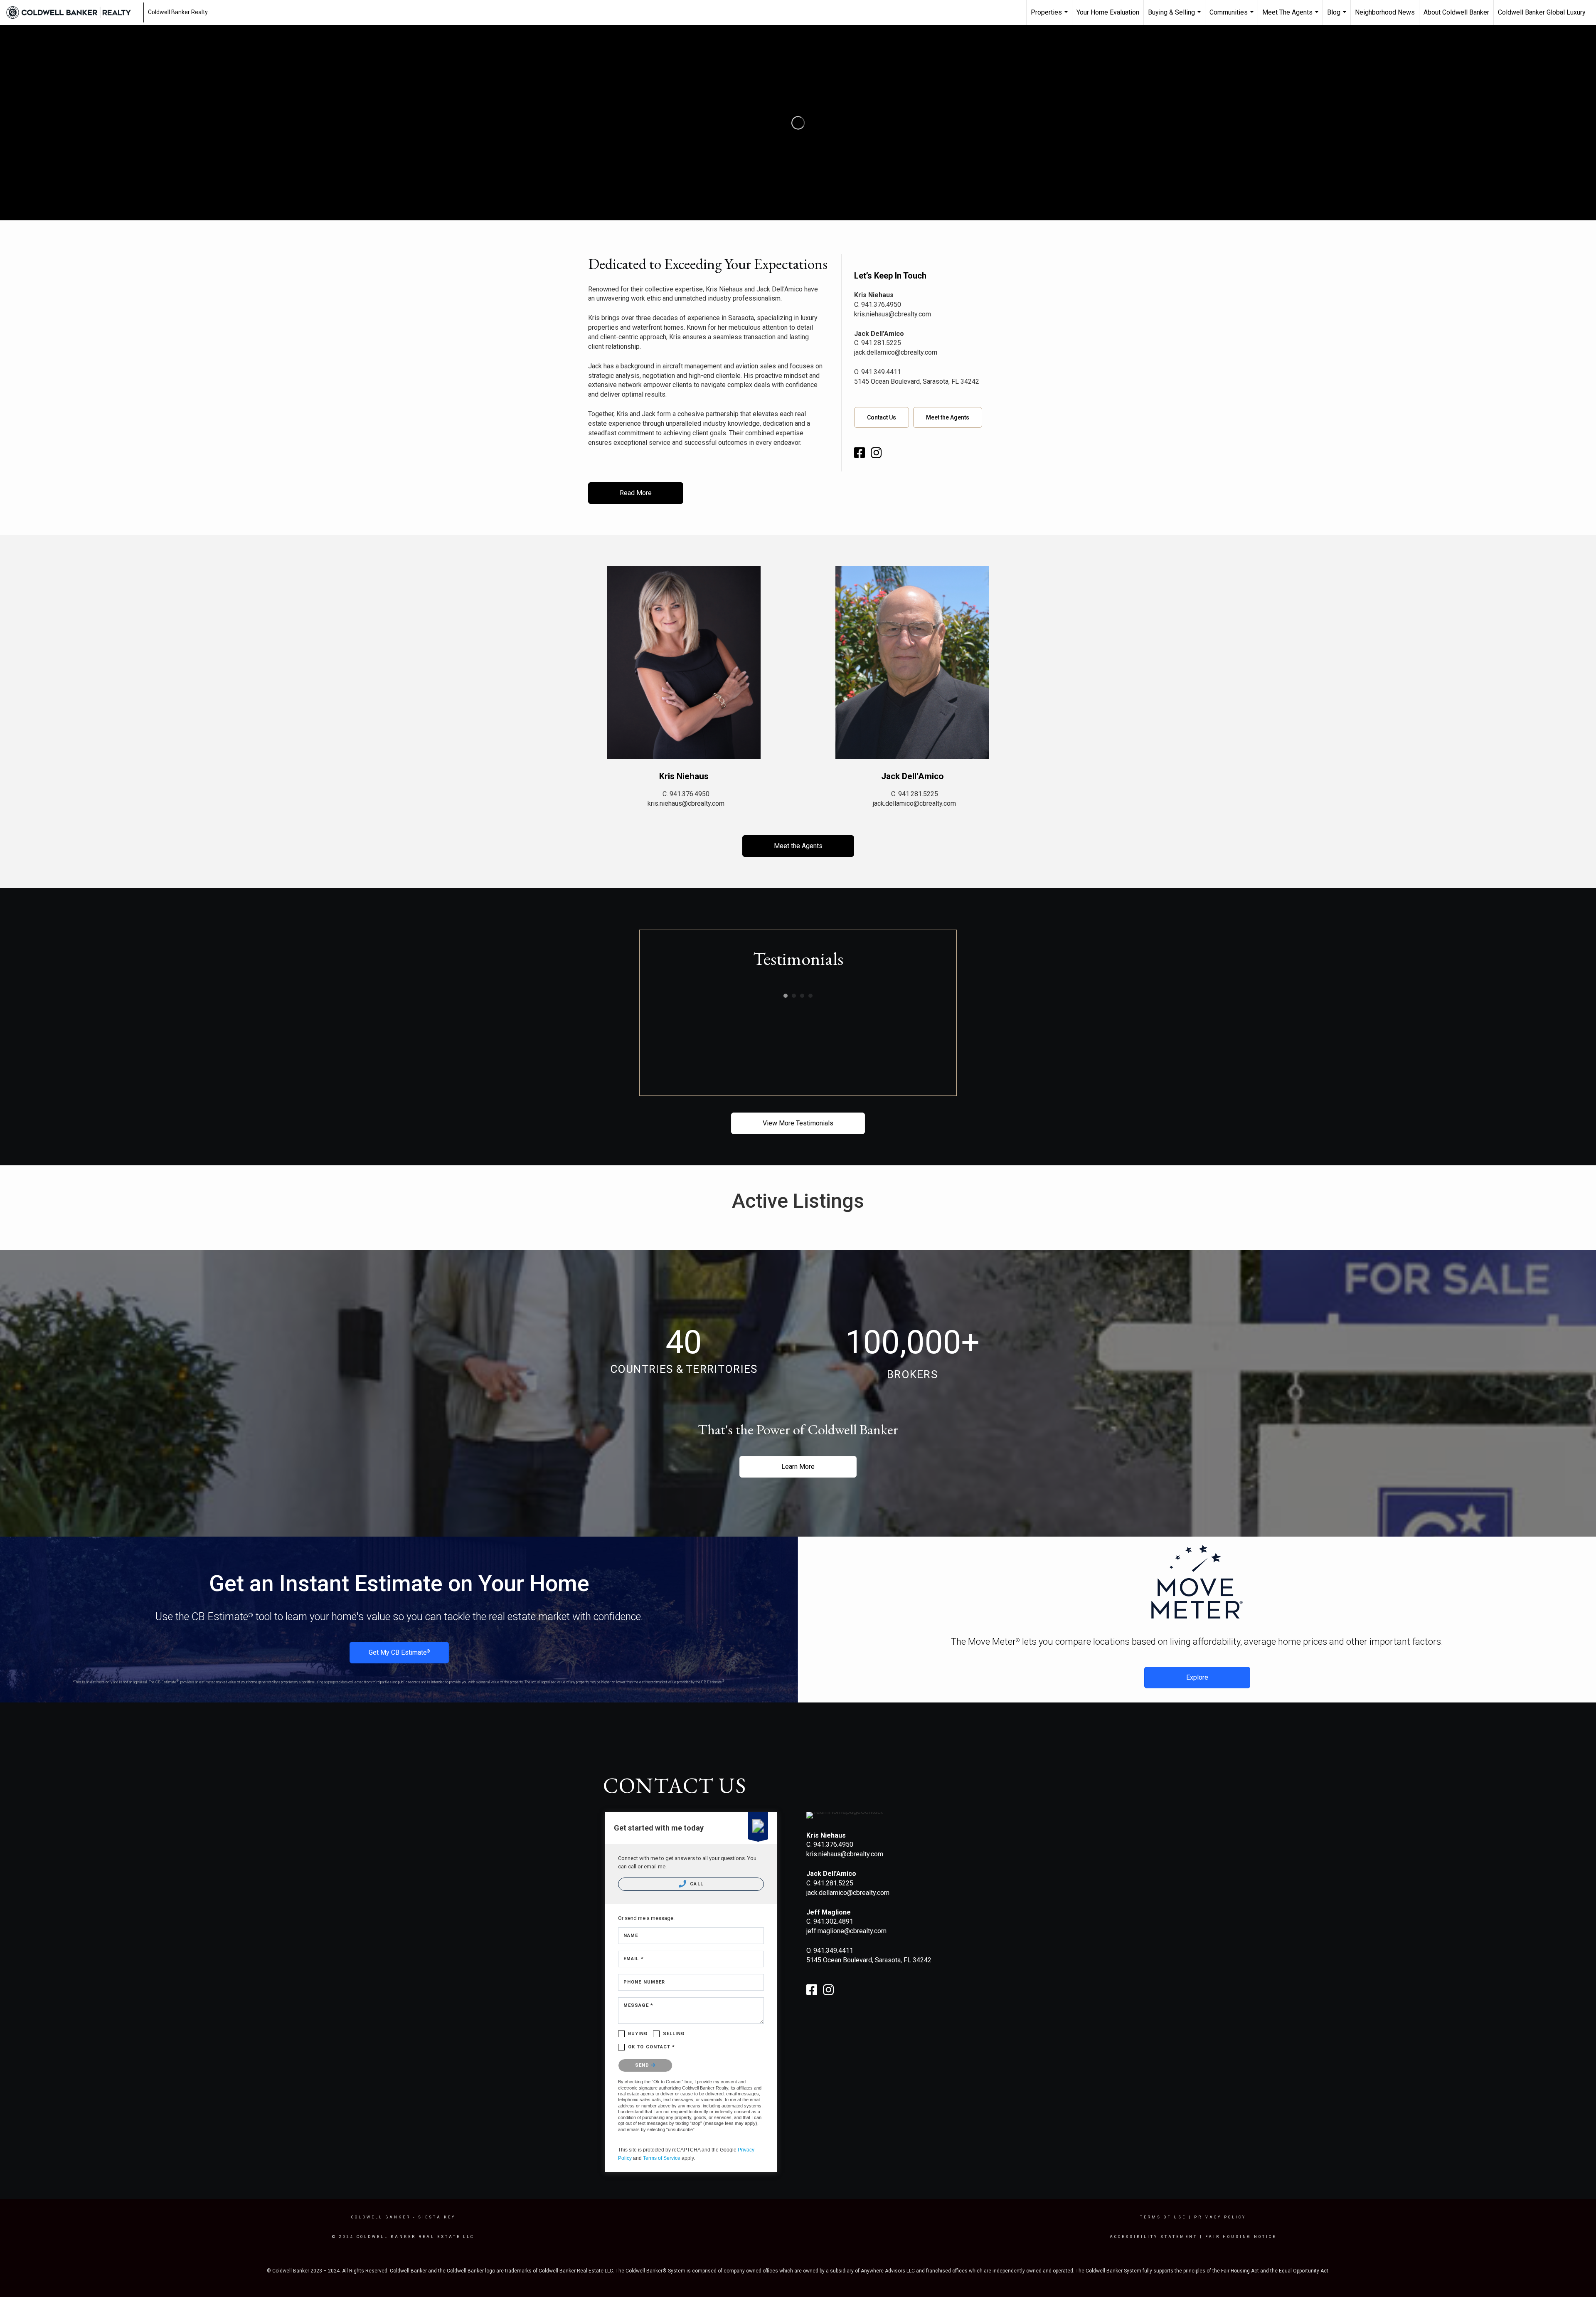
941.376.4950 (881, 305)
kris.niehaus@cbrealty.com (893, 314)
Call (696, 1884)
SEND (643, 2065)
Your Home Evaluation (1108, 12)
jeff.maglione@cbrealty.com (846, 1931)
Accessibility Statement (1154, 2237)
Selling (674, 2034)
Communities (1233, 17)
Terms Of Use (1163, 2217)
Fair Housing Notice (1241, 2237)
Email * (634, 1959)
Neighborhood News (1385, 12)
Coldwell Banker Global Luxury (1542, 12)
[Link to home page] (73, 12)
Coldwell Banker (381, 2217)
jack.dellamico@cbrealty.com (896, 352)
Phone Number (644, 1982)
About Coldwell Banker (1456, 12)
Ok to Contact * (652, 2047)
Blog (1338, 17)
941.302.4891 (833, 1921)
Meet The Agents (1291, 17)
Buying (638, 2034)
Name (631, 1936)
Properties (1050, 17)
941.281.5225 (881, 343)
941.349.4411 (881, 372)
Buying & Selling (1175, 17)
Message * (638, 2005)
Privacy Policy (1220, 2217)
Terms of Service (662, 2158)
